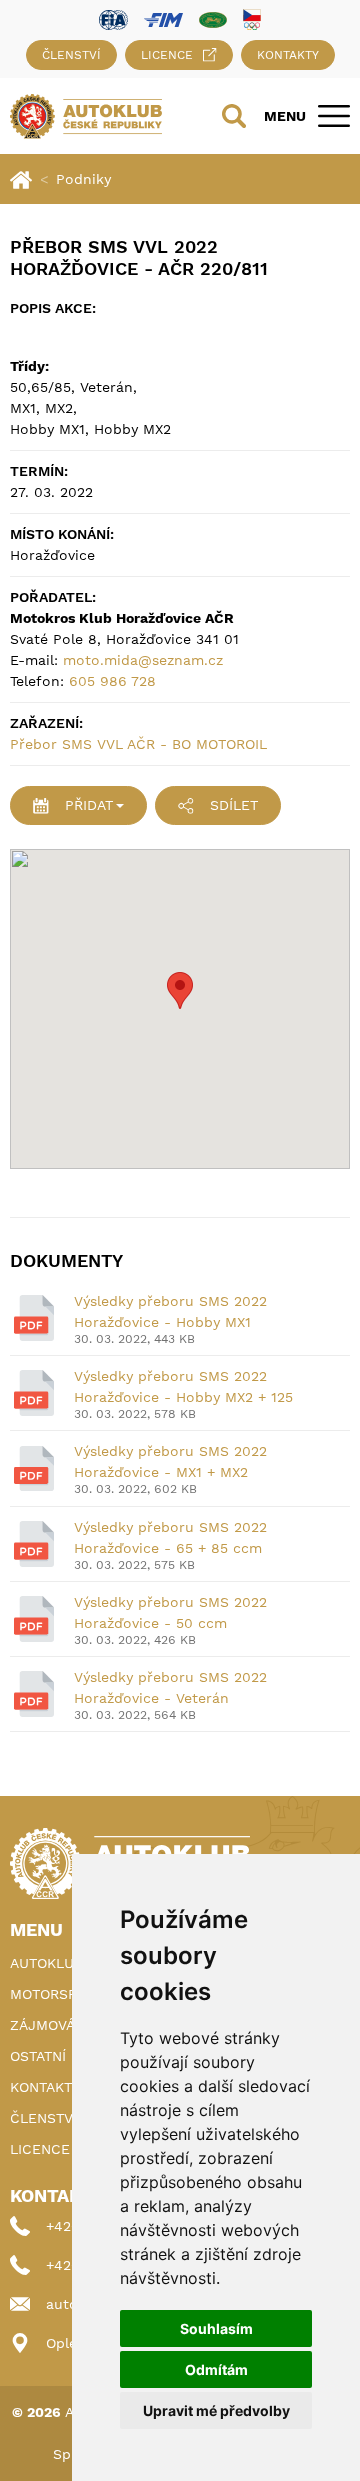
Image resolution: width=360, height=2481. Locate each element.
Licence (167, 55)
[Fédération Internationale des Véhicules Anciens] (213, 18)
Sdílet (234, 805)
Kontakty (288, 55)
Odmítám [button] (216, 2369)
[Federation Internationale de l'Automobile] (113, 18)
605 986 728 (112, 681)
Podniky (83, 179)
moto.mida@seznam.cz (143, 660)
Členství (71, 55)
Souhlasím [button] (216, 2328)
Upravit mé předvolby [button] (216, 2410)
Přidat (89, 805)
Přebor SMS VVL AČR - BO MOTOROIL (138, 744)
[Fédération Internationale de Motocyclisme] (163, 18)
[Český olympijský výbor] (252, 19)
